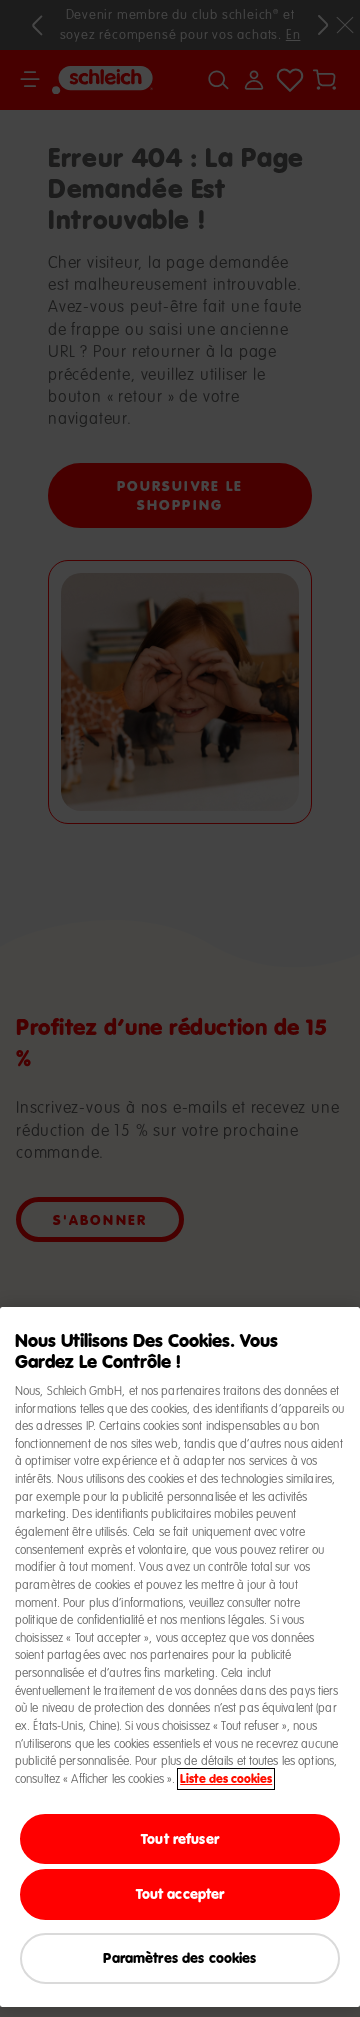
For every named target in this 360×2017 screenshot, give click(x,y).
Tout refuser (180, 1838)
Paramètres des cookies (179, 1957)
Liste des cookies (226, 1779)
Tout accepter (180, 1893)
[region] (180, 1657)
